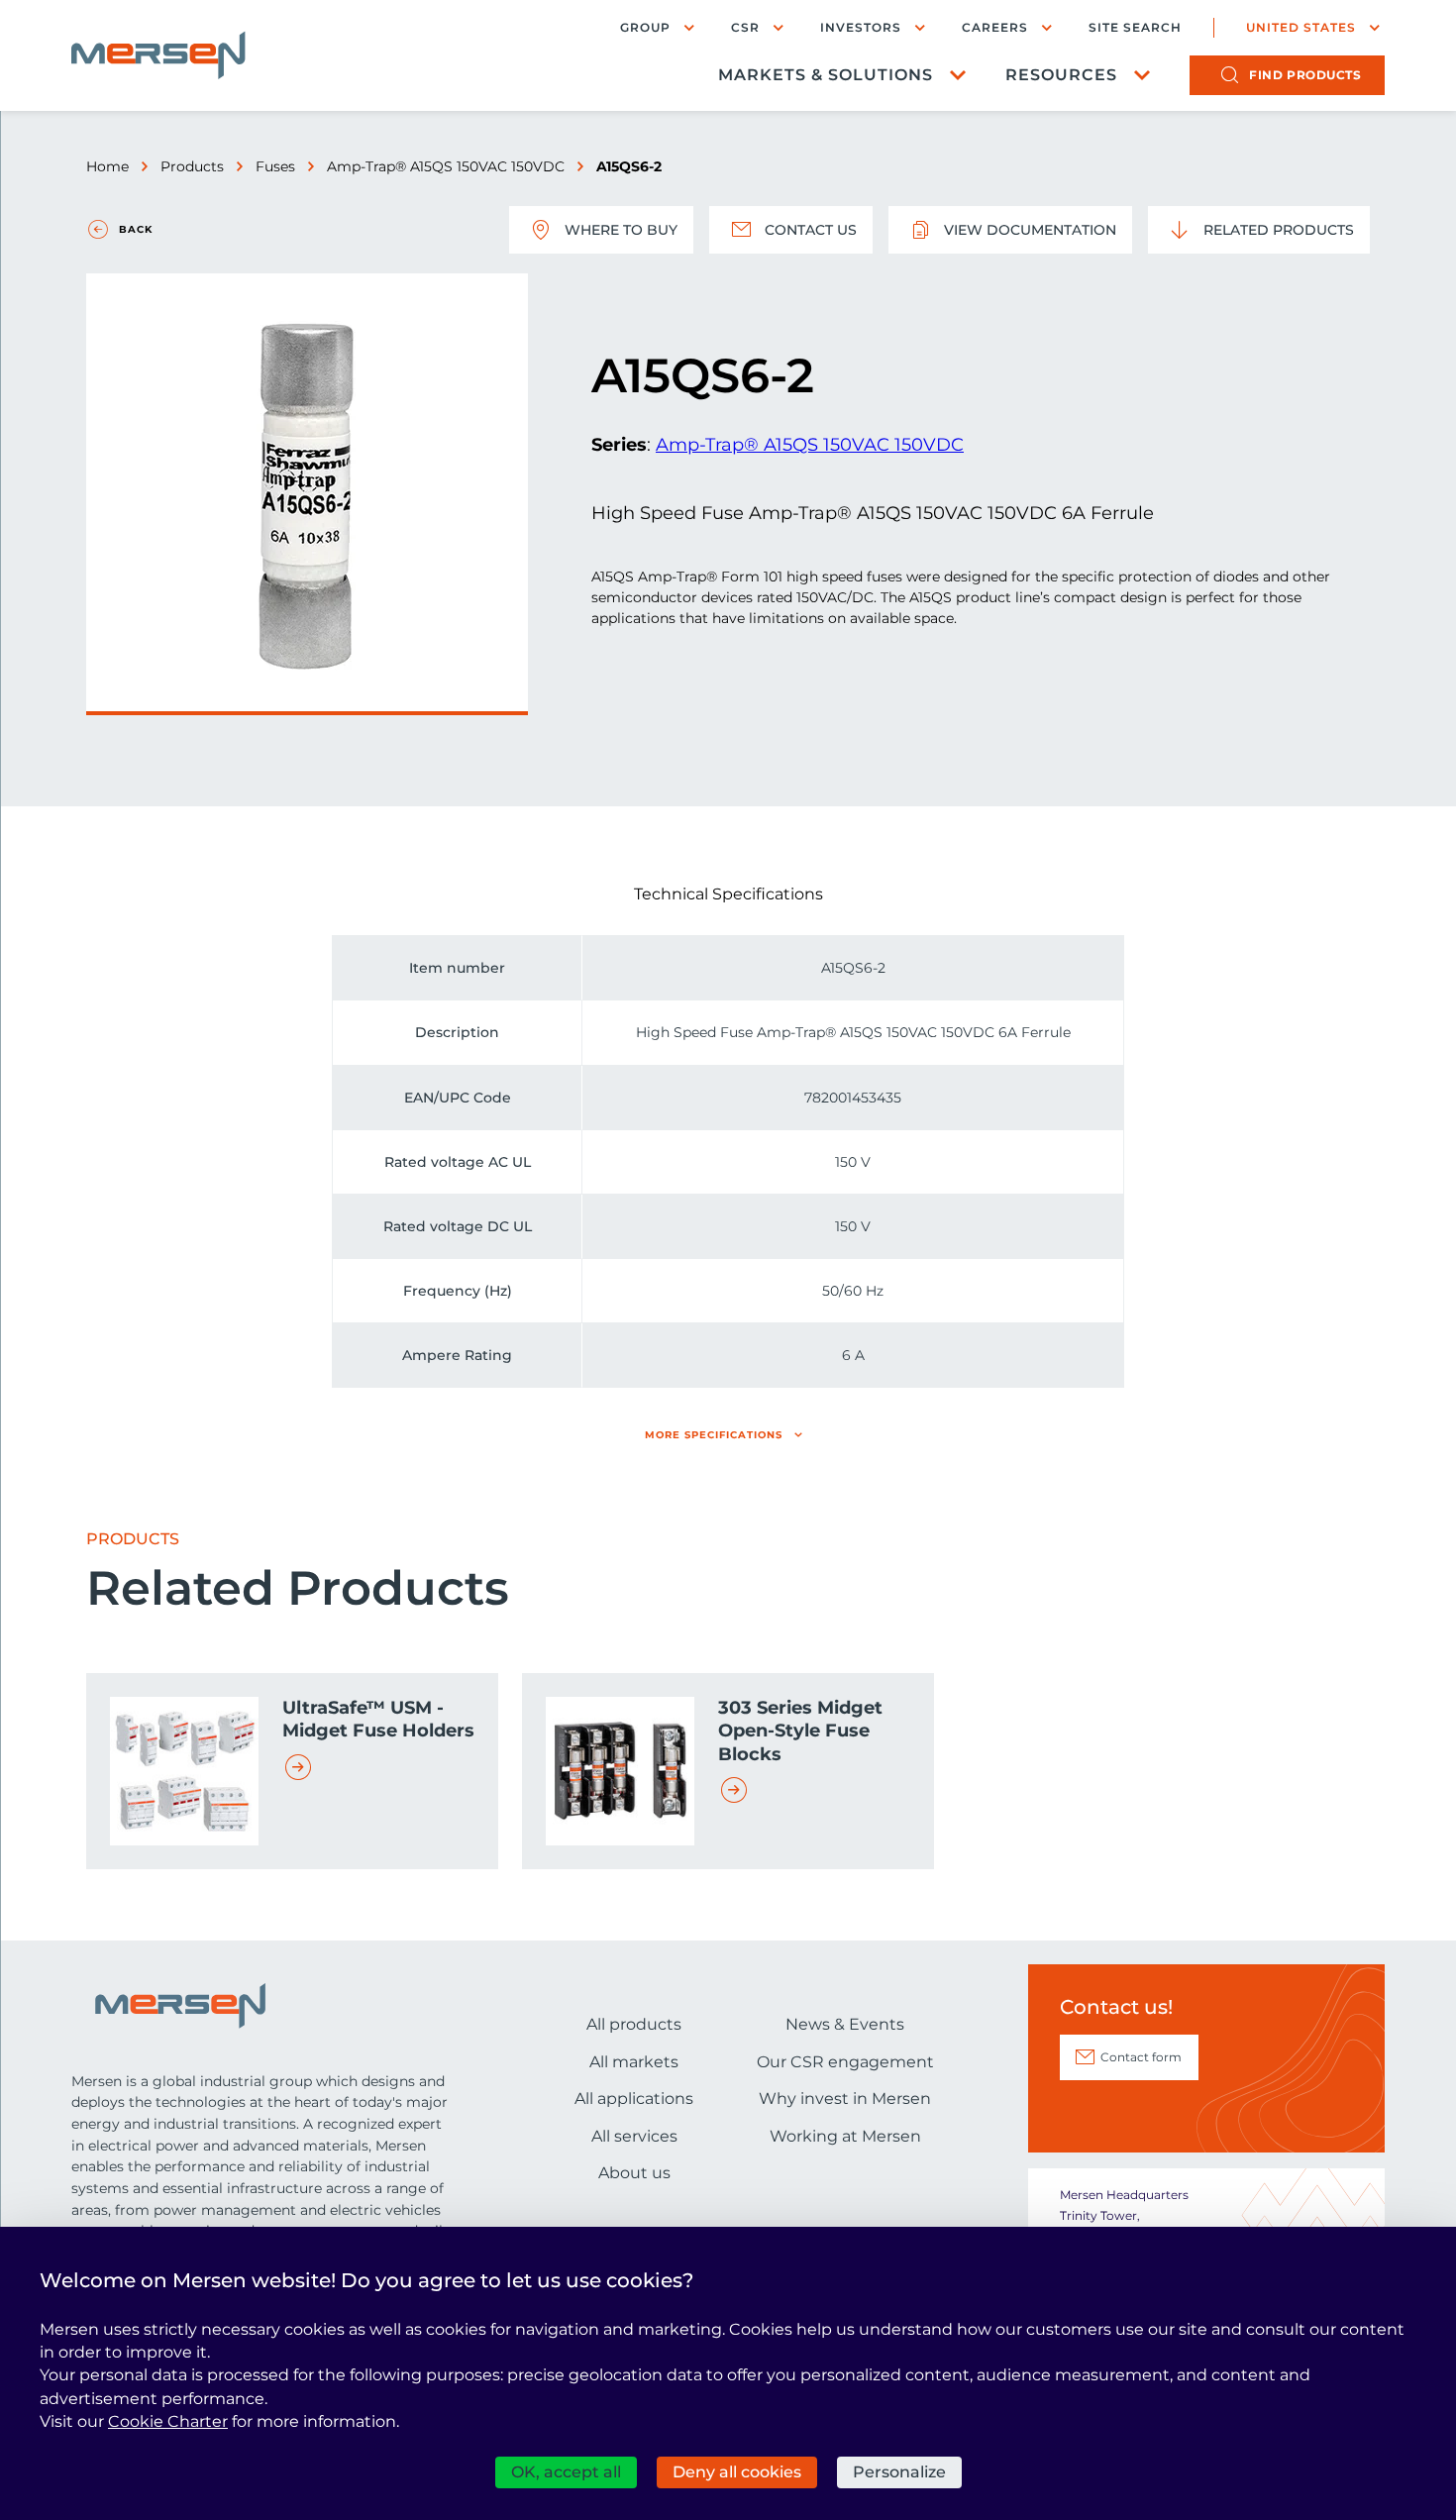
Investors (861, 27)
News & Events (845, 2024)
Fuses (275, 166)
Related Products (1279, 230)
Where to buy (621, 230)
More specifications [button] (714, 1435)
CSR (745, 27)
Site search (1135, 28)
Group (645, 27)
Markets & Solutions (826, 75)
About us (634, 2173)
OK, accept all (566, 2472)
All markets (634, 2062)
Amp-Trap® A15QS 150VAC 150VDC (446, 166)
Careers (995, 27)
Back (136, 229)
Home (107, 166)
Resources (1061, 75)
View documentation (1030, 230)
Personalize (899, 2472)
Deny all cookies (737, 2472)
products (1305, 75)
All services (634, 2136)
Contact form (1141, 2057)
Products (192, 166)
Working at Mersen (845, 2136)
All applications (634, 2099)
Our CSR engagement (845, 2062)
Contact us (811, 230)
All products (634, 2024)
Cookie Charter (168, 2421)
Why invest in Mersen (845, 2099)
